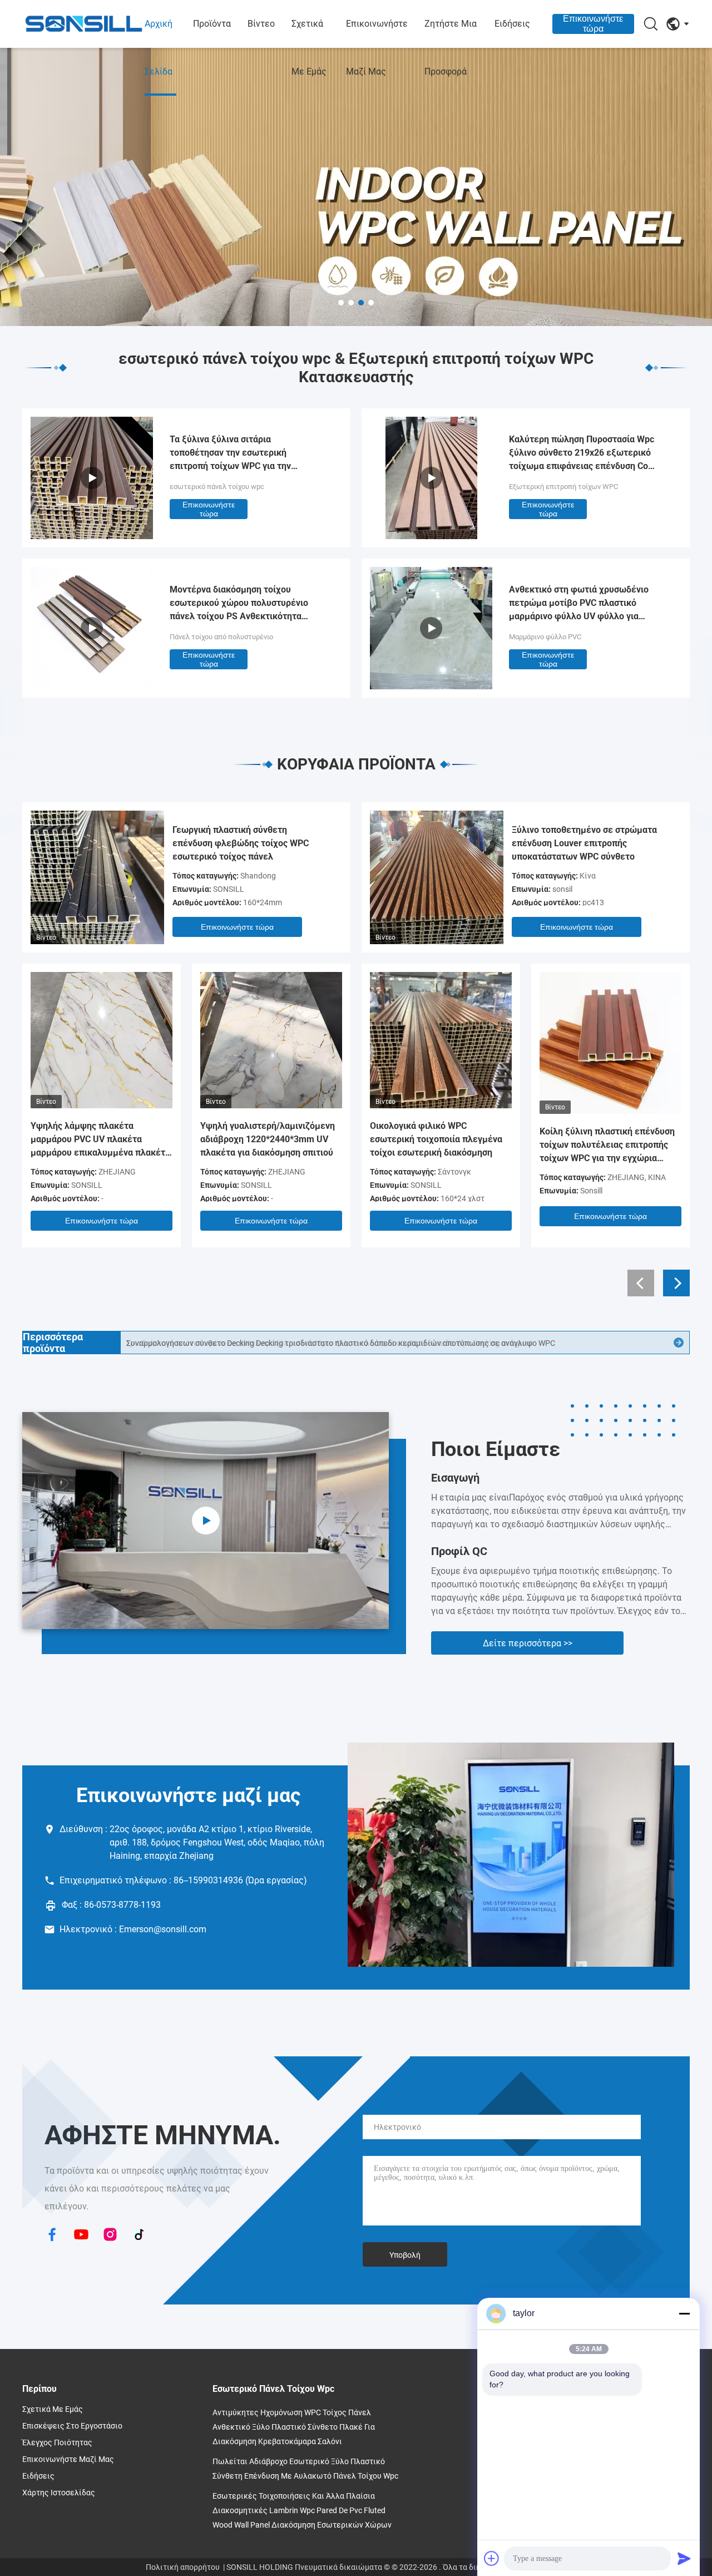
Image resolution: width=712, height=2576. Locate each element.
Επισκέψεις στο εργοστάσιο (72, 2426)
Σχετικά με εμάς (309, 48)
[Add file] (492, 2558)
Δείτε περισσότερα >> (528, 1643)
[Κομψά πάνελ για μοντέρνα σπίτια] (206, 1521)
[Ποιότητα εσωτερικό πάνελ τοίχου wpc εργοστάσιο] (356, 187)
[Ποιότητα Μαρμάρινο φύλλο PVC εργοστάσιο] (431, 686)
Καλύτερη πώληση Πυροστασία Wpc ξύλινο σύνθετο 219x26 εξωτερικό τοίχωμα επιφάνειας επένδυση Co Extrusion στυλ (582, 453)
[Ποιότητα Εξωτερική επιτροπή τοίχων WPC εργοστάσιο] (431, 536)
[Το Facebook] (52, 2236)
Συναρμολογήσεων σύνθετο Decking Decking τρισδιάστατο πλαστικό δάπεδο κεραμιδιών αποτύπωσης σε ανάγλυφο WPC (341, 1343)
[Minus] (684, 2313)
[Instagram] (110, 2236)
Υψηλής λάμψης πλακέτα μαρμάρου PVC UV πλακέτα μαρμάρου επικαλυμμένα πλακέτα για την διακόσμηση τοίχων (100, 1140)
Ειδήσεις (512, 24)
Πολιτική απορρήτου (183, 2567)
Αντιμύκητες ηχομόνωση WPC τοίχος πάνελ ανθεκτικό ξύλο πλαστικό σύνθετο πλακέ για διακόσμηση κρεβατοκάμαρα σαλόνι (294, 2427)
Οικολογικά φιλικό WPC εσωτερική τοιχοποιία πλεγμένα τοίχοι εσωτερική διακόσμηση (436, 1139)
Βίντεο (261, 24)
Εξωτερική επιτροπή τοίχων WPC (563, 487)
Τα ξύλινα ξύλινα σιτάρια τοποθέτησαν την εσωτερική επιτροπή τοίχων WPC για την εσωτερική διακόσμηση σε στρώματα (245, 453)
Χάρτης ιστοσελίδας (59, 2493)
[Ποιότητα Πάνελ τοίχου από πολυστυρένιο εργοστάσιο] (92, 686)
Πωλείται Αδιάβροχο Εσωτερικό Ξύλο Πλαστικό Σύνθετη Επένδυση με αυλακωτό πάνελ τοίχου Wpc (305, 2469)
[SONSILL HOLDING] (83, 24)
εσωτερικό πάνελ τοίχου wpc (217, 487)
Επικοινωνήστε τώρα (593, 24)
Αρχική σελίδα (159, 48)
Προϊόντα (212, 24)
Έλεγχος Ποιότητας (57, 2442)
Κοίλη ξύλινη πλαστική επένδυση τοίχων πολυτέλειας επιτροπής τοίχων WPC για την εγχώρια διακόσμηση (607, 1146)
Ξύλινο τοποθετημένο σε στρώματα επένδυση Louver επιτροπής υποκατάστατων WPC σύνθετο (584, 843)
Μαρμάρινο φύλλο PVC (545, 637)
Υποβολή (405, 2255)
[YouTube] (81, 2236)
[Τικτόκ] (139, 2236)
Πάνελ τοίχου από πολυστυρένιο (221, 637)
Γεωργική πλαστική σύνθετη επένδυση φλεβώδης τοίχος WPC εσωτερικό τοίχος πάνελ (241, 843)
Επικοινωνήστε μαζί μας (377, 48)
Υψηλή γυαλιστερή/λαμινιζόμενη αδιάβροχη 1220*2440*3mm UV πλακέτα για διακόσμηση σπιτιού (268, 1139)
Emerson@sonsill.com (163, 1929)
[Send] (684, 2558)
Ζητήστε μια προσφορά (451, 48)
